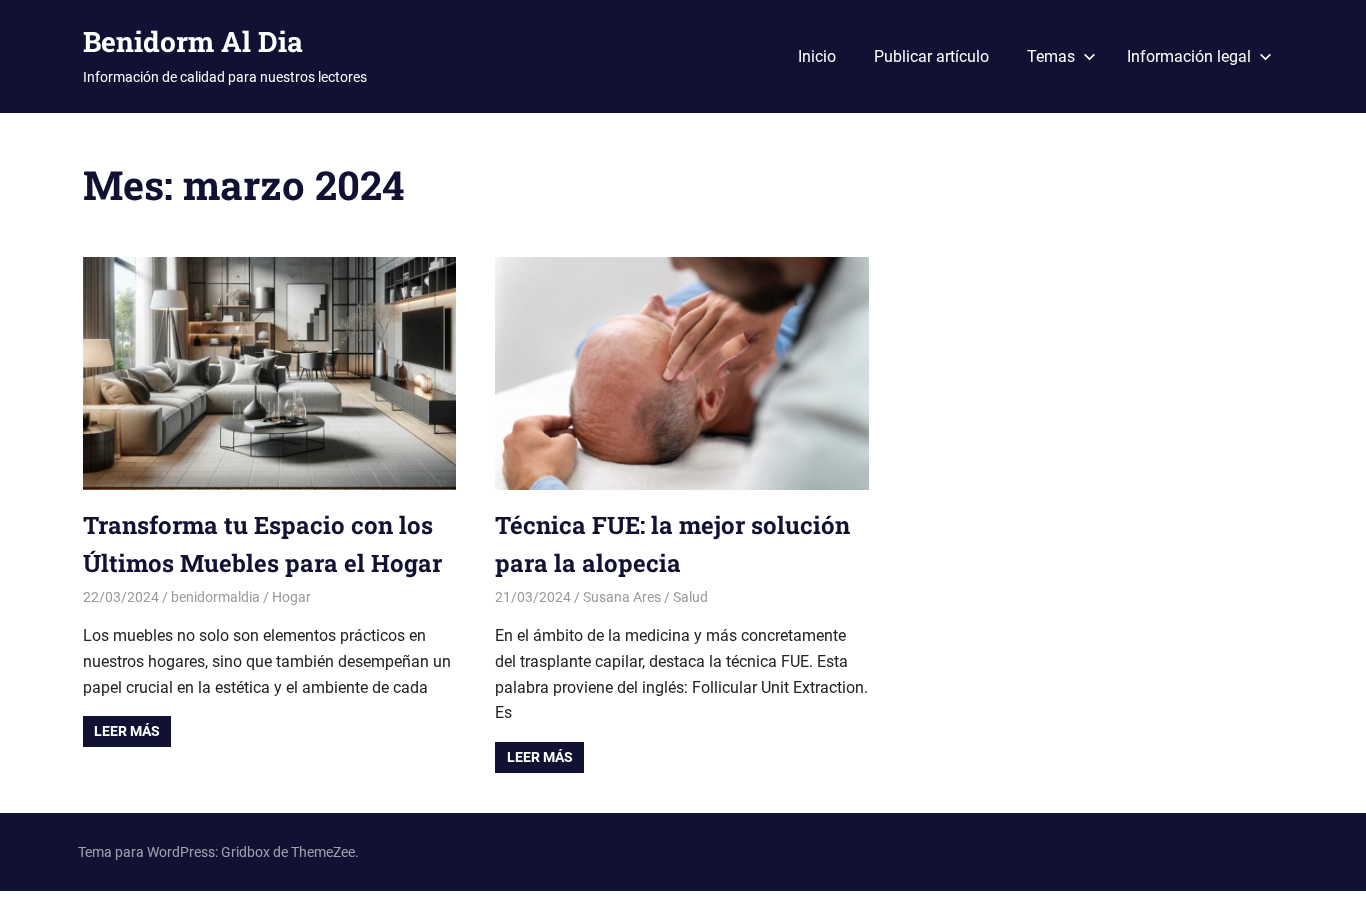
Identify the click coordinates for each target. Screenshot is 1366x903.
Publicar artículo (931, 56)
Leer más (127, 731)
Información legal (1189, 56)
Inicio (817, 56)
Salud (690, 597)
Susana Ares (622, 597)
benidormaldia (215, 597)
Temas (1051, 56)
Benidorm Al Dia (193, 41)
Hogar (291, 597)
